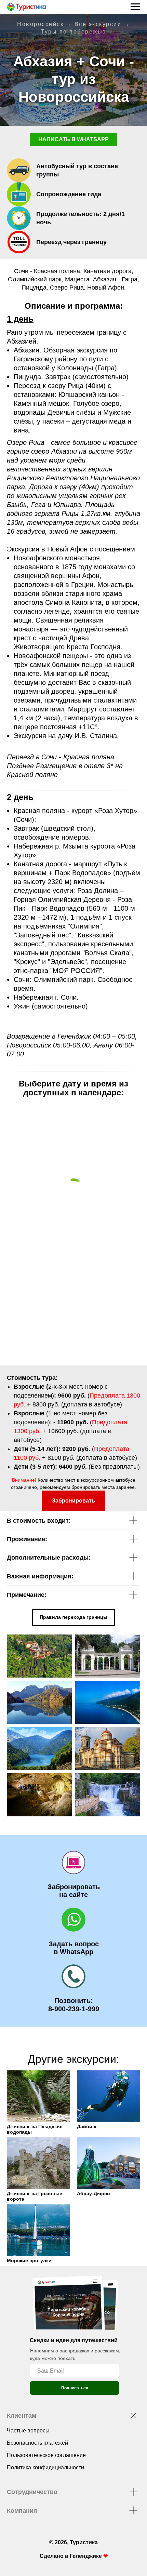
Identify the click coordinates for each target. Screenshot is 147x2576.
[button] (73, 1501)
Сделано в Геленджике (71, 2556)
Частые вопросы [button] (28, 2431)
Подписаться (75, 2388)
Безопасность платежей (37, 2443)
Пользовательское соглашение (46, 2455)
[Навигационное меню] (135, 7)
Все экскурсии (98, 24)
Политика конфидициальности (45, 2467)
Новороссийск (40, 24)
